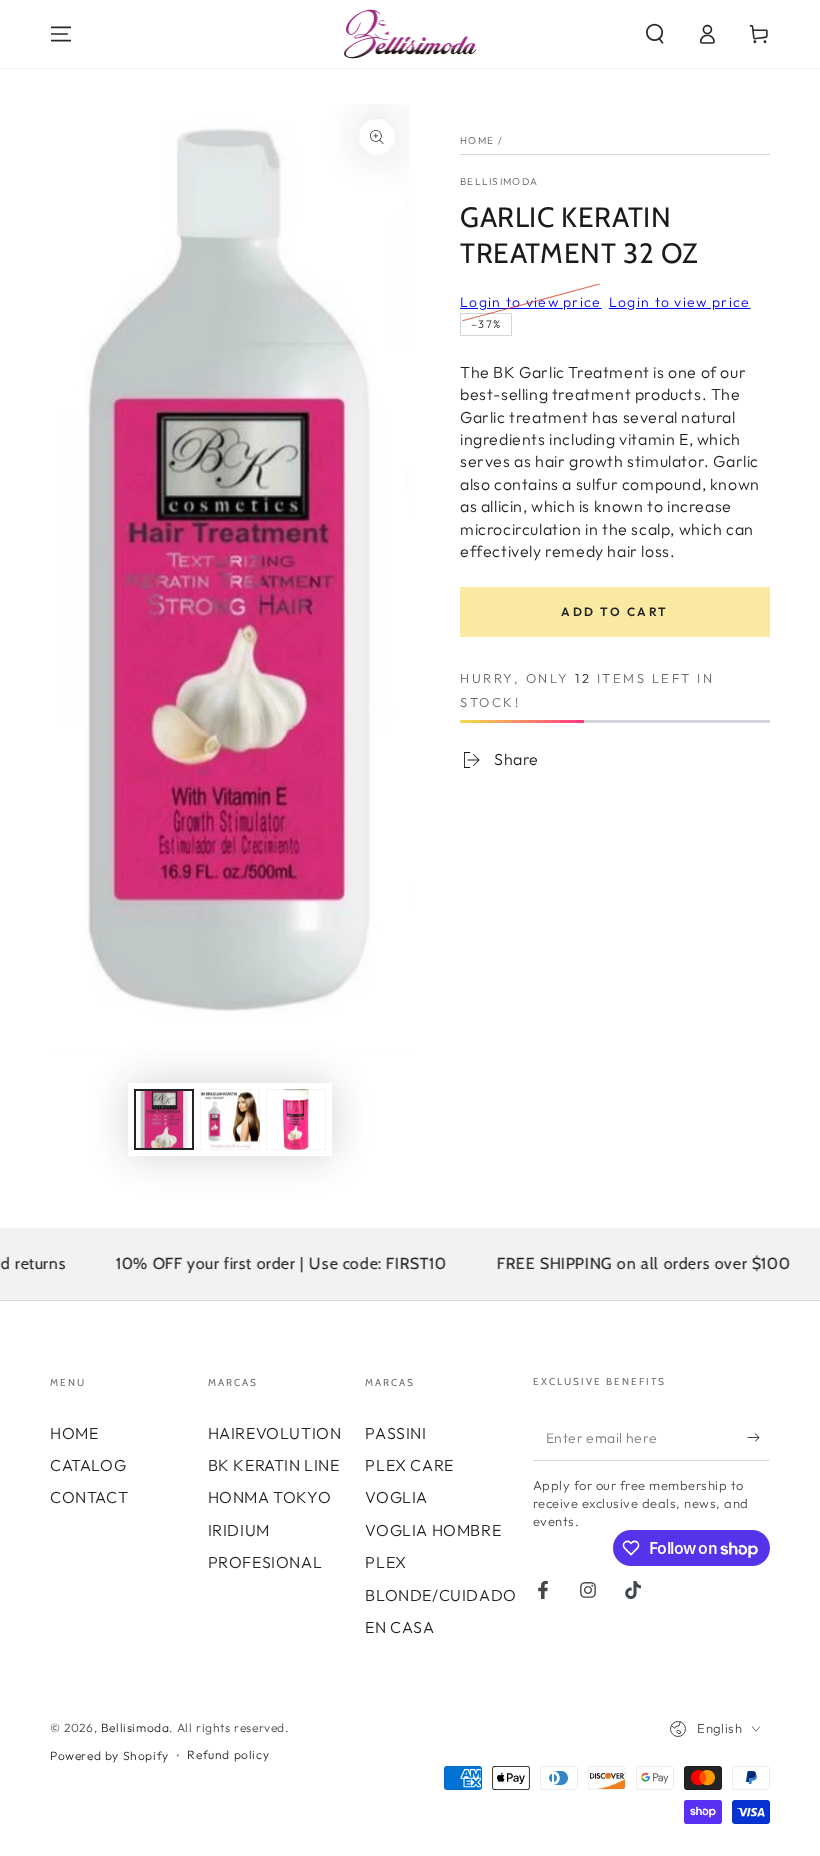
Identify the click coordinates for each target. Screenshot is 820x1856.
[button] (655, 34)
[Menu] (61, 34)
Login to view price (531, 302)
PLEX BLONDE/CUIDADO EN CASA (440, 1594)
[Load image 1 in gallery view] (164, 1119)
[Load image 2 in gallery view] (230, 1119)
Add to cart (614, 611)
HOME (74, 1433)
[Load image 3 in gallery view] (296, 1119)
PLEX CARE (409, 1465)
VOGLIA (396, 1497)
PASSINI (395, 1433)
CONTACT (89, 1497)
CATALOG (88, 1465)
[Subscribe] (758, 1438)
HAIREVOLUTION (275, 1433)
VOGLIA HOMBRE (433, 1530)
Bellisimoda (499, 181)
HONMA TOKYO (270, 1497)
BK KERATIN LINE (274, 1465)
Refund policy (228, 1754)
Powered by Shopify (109, 1755)
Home (477, 140)
